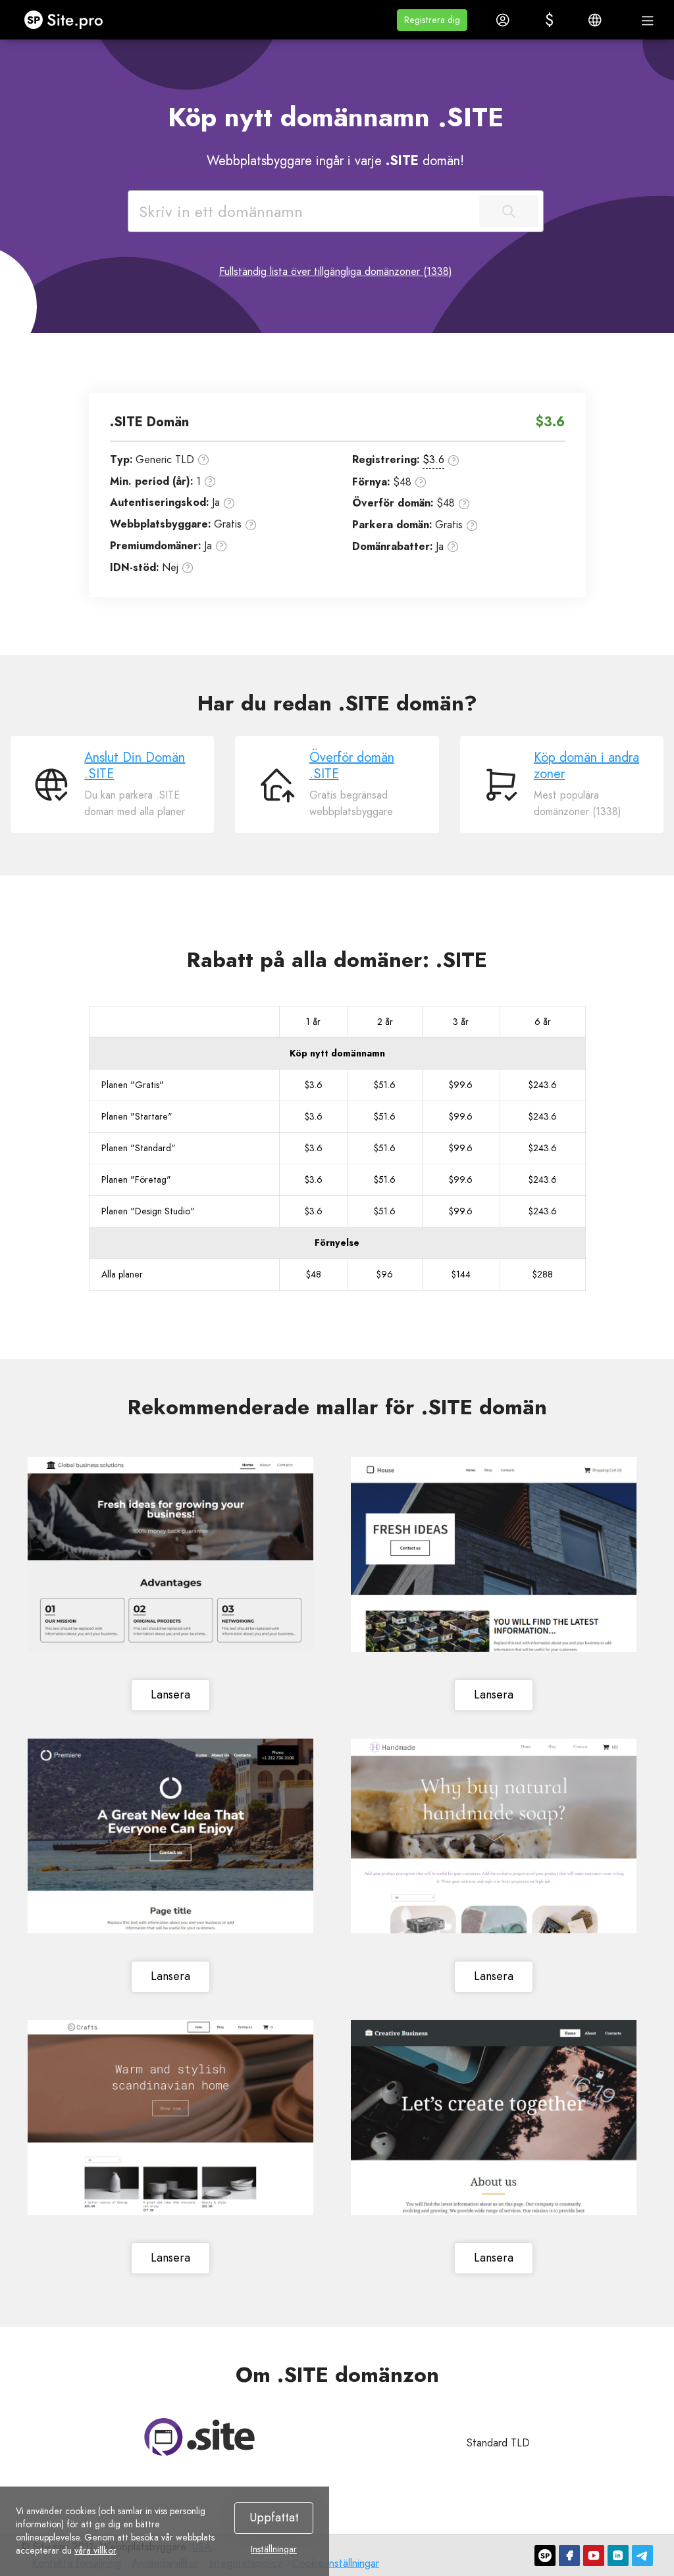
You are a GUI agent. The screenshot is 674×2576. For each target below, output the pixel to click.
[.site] (199, 2437)
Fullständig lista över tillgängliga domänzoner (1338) (336, 271)
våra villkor (95, 2550)
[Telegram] (642, 2556)
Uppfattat (274, 2517)
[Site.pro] (545, 2556)
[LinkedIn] (618, 2556)
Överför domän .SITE (352, 766)
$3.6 (433, 459)
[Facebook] (569, 2556)
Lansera (170, 1695)
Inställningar (274, 2549)
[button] (432, 20)
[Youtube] (594, 2556)
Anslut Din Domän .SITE (135, 766)
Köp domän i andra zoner (586, 766)
